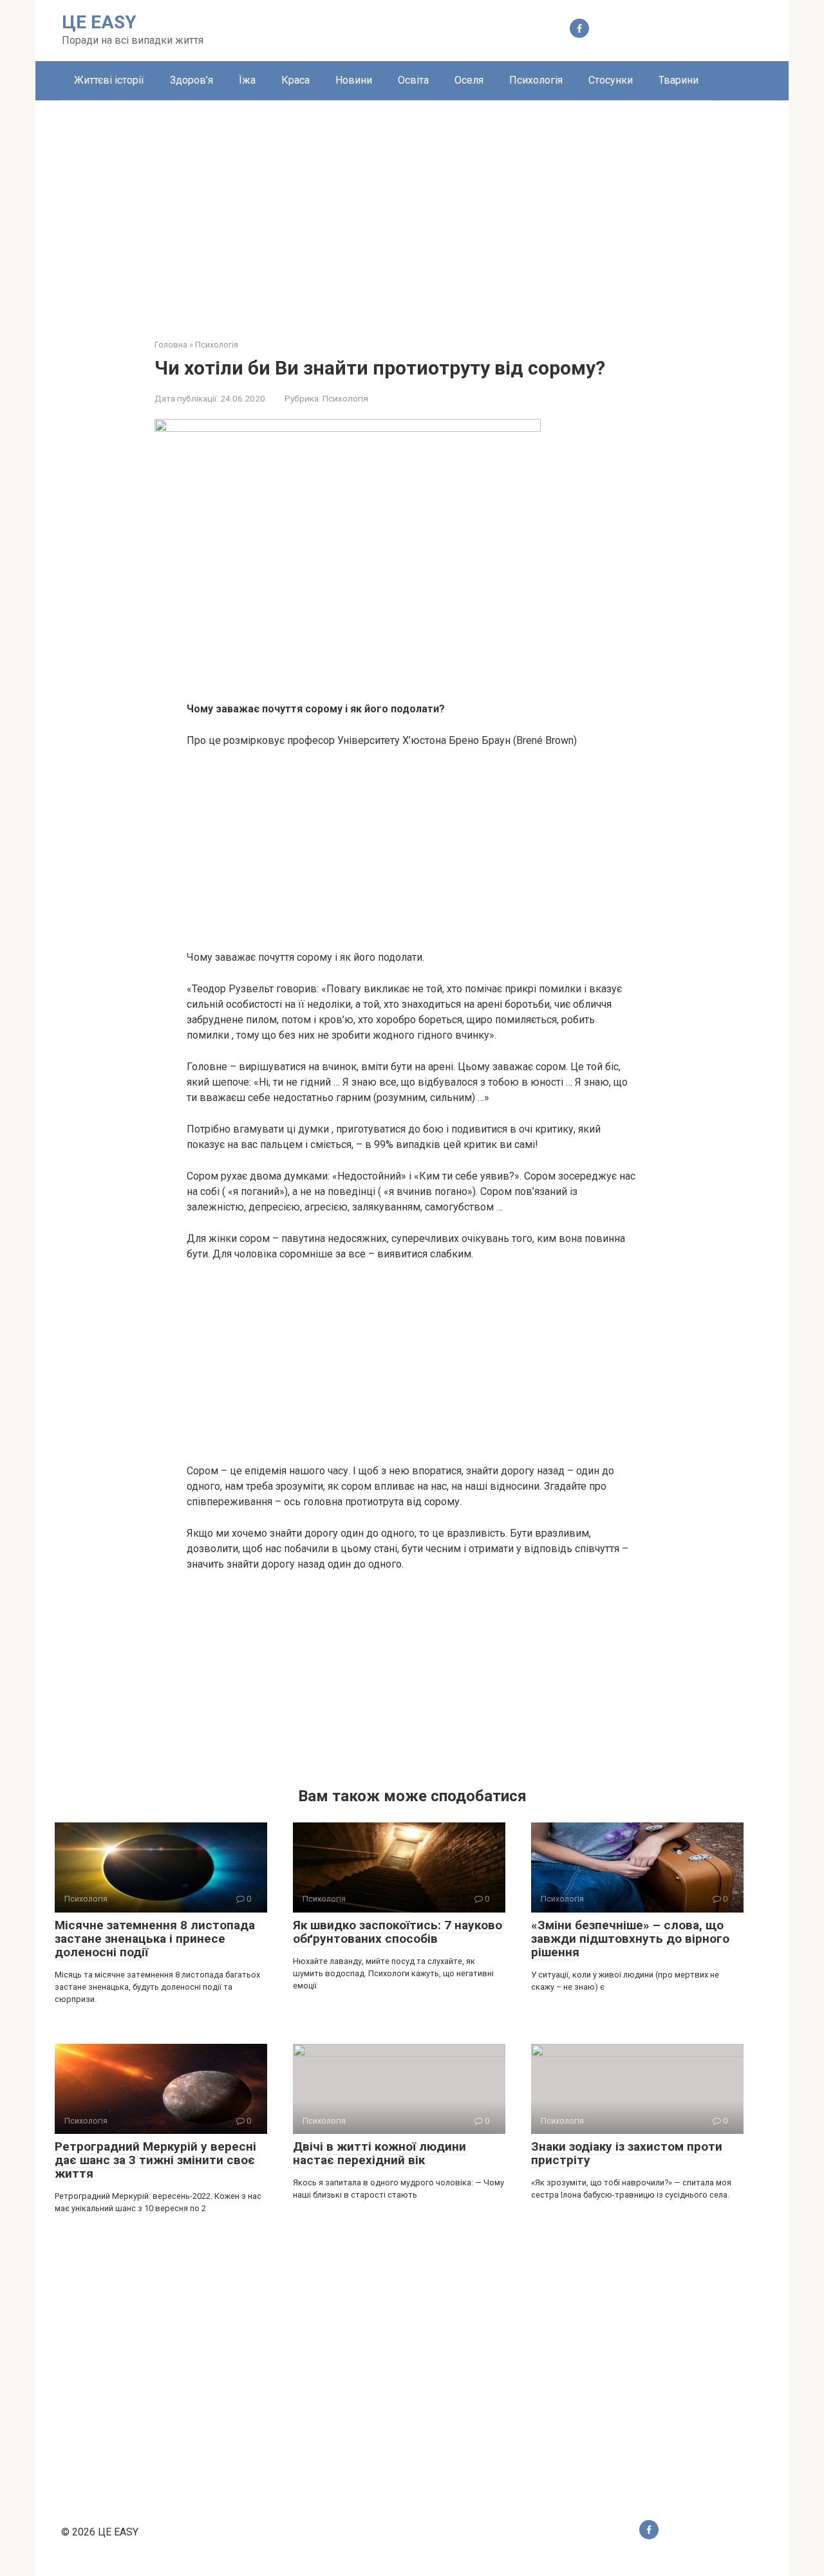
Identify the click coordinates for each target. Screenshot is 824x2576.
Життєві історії (109, 80)
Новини (354, 80)
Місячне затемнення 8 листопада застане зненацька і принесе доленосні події (155, 1939)
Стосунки (611, 80)
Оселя (469, 80)
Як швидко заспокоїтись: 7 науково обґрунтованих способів (398, 1932)
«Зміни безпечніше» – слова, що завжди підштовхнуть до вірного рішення (630, 1939)
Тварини (679, 80)
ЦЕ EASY (99, 22)
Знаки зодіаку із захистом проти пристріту (627, 2153)
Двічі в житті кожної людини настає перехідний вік (379, 2153)
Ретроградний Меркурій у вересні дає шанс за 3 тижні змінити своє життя (155, 2160)
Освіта (413, 80)
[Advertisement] (412, 210)
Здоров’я (192, 80)
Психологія (536, 80)
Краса (295, 80)
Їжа (247, 80)
